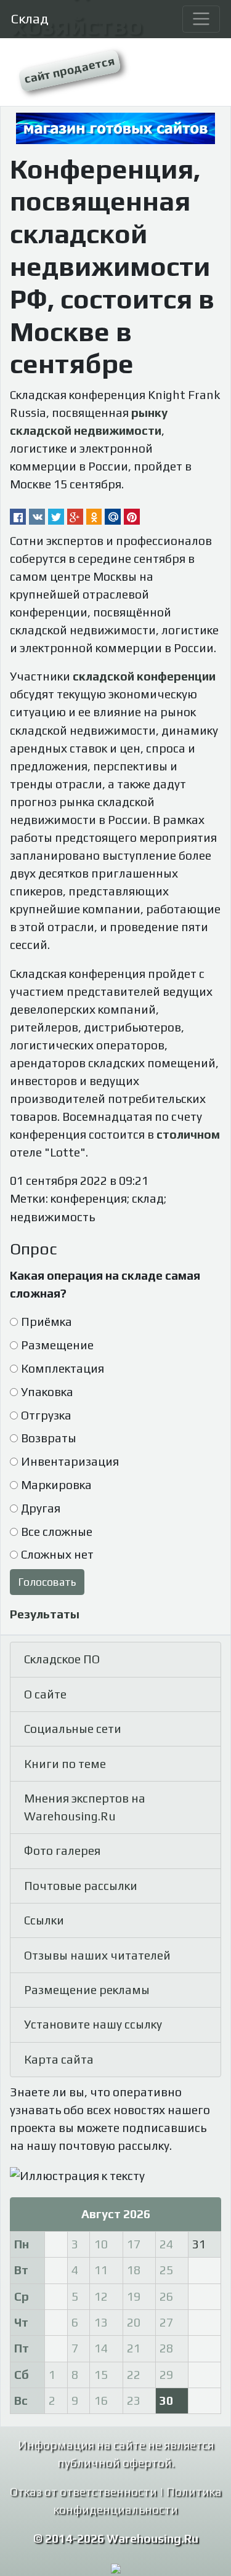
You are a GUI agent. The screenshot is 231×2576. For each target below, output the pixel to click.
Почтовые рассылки (81, 1886)
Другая (41, 1508)
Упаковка (47, 1392)
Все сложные (57, 1532)
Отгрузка (46, 1415)
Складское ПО (62, 1659)
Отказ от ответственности (83, 2492)
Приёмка (47, 1322)
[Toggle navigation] (201, 19)
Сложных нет (57, 1554)
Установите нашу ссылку (93, 2024)
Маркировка (56, 1485)
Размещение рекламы (87, 1990)
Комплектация (63, 1368)
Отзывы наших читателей (97, 1955)
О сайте (45, 1694)
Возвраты (49, 1438)
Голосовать (47, 1582)
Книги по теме (65, 1764)
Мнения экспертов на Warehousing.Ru (85, 1807)
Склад (30, 18)
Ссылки (44, 1920)
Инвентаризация (70, 1461)
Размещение (57, 1345)
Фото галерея (62, 1851)
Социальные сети (73, 1729)
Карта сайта (59, 2059)
